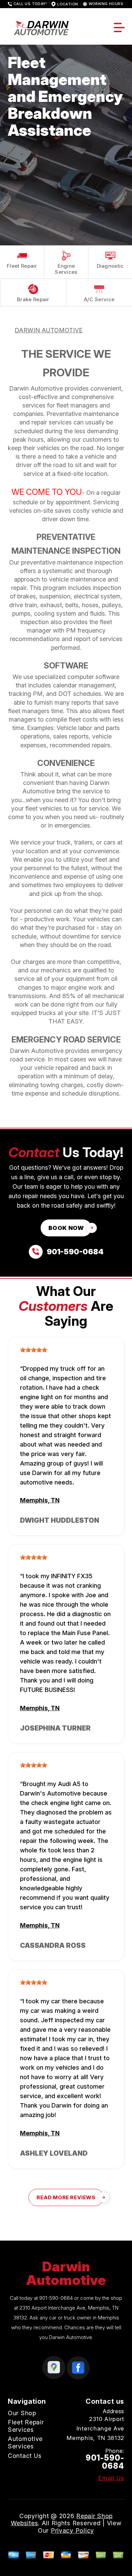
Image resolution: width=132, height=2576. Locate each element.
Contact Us (25, 2456)
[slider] (34, 1350)
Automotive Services (25, 2442)
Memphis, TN (40, 1500)
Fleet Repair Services (26, 2426)
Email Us (111, 2478)
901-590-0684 (56, 2298)
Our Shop (22, 2413)
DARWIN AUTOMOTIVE (49, 330)
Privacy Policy (72, 2530)
